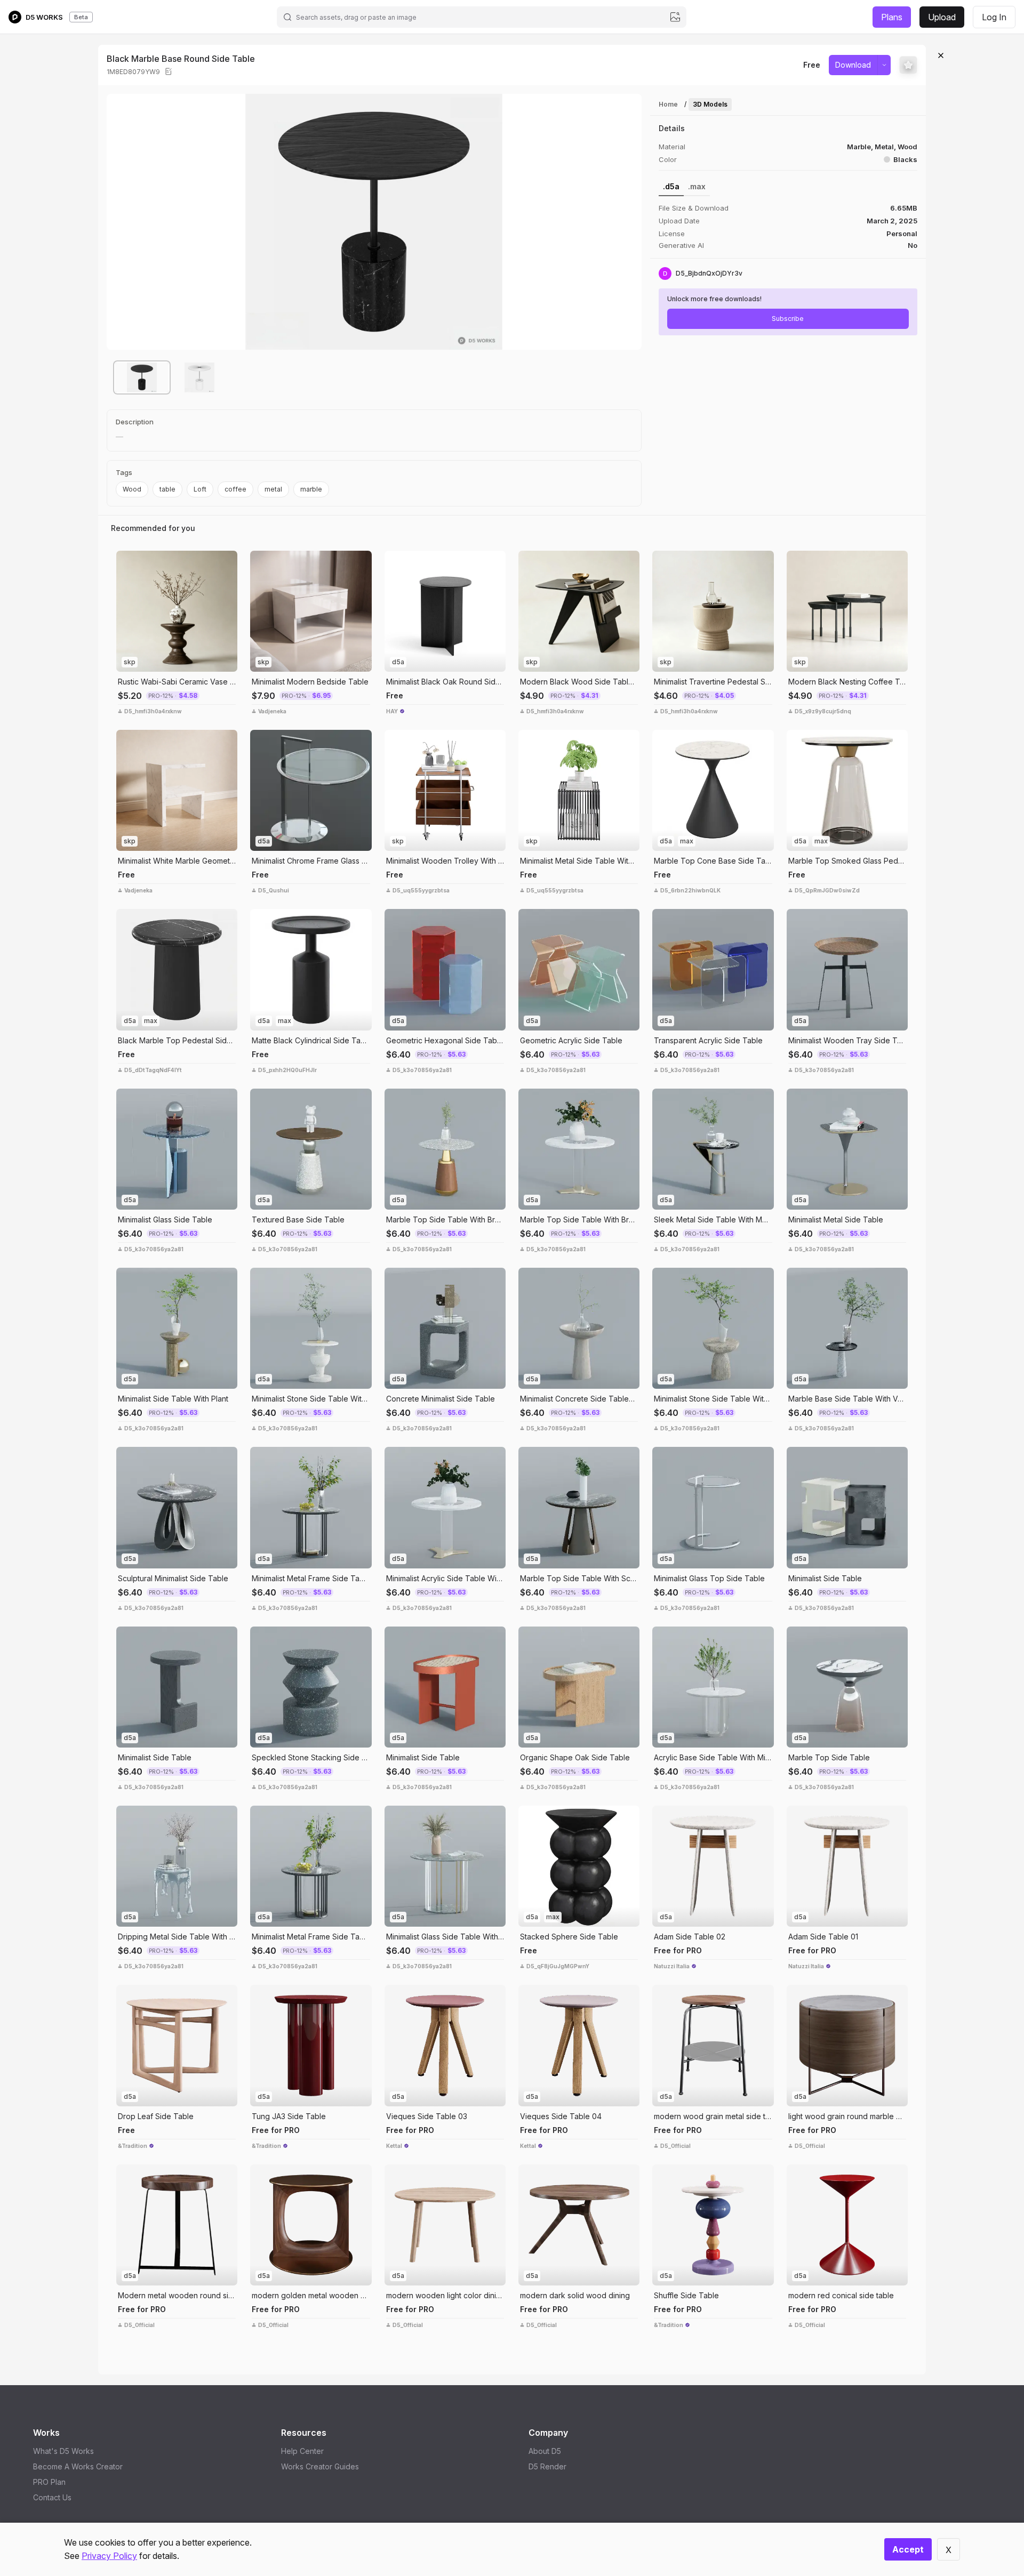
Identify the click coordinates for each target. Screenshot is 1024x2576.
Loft (200, 489)
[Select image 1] (142, 377)
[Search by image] (675, 17)
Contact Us (52, 2497)
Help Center (302, 2451)
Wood (132, 489)
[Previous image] (123, 222)
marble (311, 489)
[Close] (941, 55)
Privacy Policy (109, 2556)
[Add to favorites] (908, 65)
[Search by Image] (127, 561)
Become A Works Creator (78, 2466)
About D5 (545, 2451)
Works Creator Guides (320, 2466)
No (913, 245)
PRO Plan (49, 2482)
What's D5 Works (63, 2451)
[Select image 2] (199, 377)
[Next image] (626, 222)
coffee (235, 489)
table (167, 489)
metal (273, 489)
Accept (908, 2549)
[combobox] (481, 17)
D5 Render (547, 2466)
